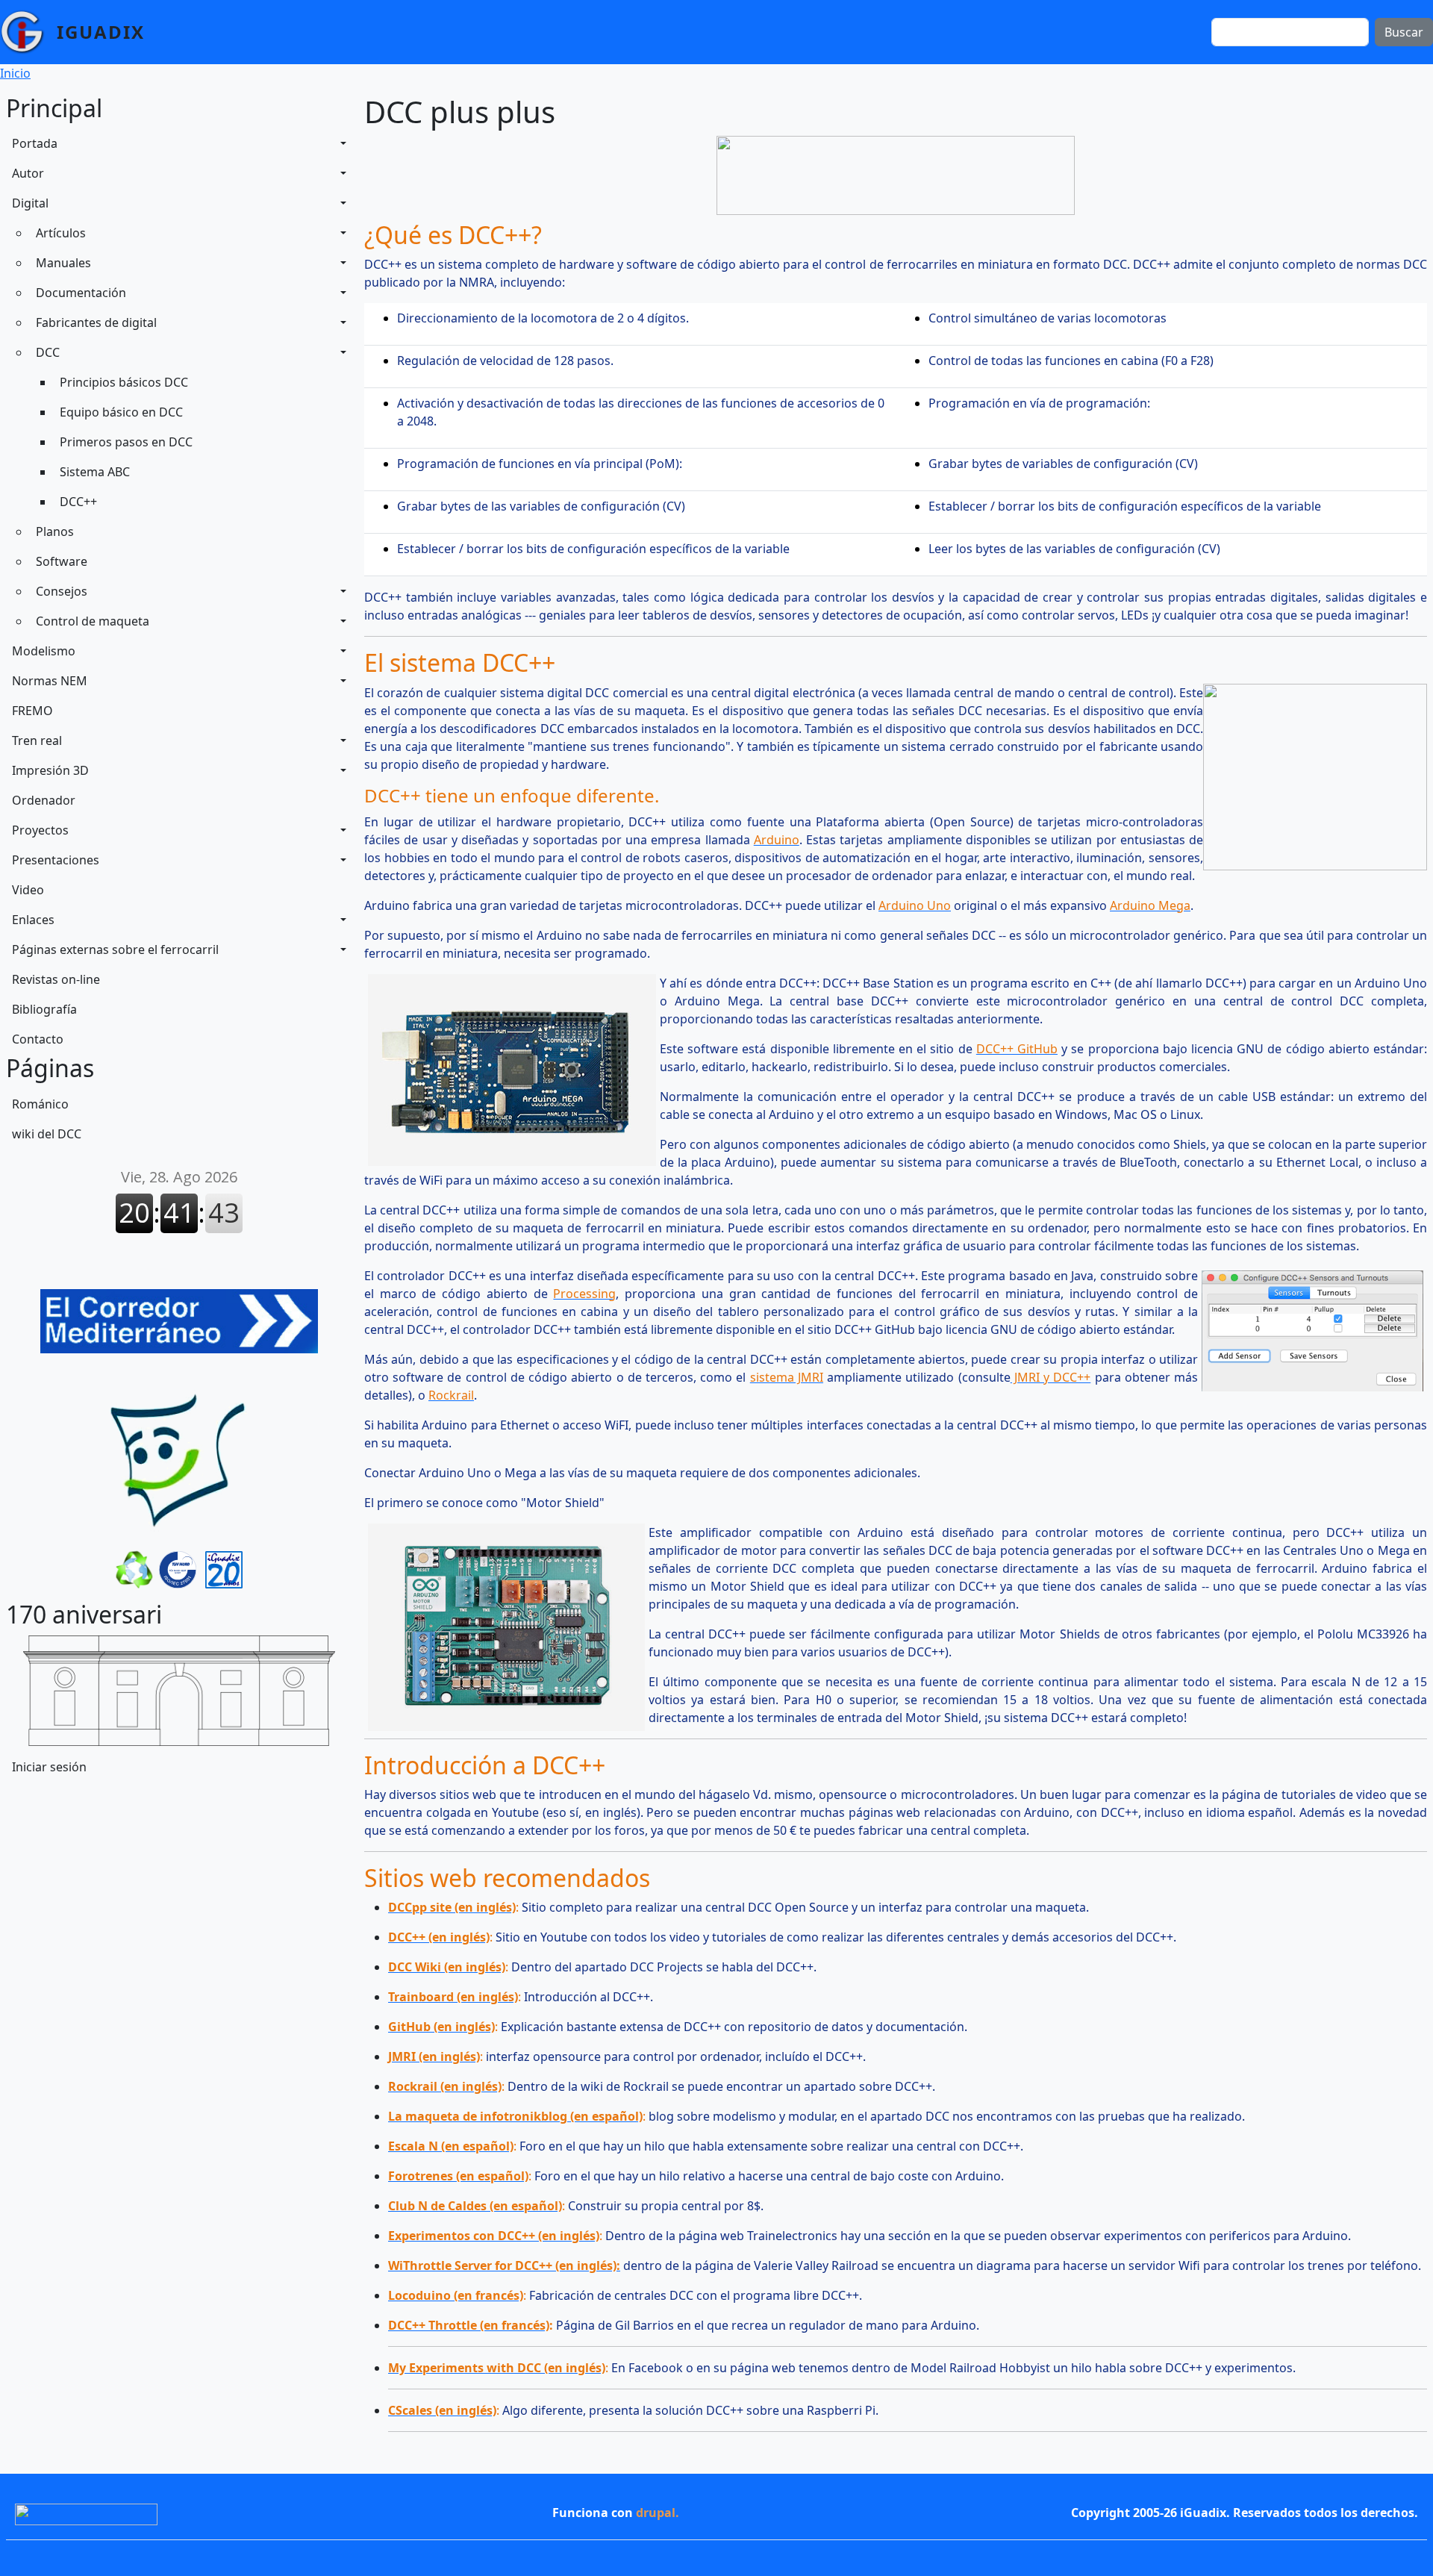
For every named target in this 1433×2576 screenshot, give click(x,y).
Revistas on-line (56, 979)
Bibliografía (44, 1009)
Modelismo (44, 651)
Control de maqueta (93, 621)
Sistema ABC (95, 472)
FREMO (32, 711)
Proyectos (40, 830)
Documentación (81, 293)
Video (28, 890)
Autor (28, 173)
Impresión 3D (50, 770)
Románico (40, 1104)
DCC (48, 352)
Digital (30, 203)
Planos (55, 531)
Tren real (37, 740)
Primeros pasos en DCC (126, 442)
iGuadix (101, 32)
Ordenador (44, 800)
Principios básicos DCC (124, 382)
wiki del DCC (47, 1134)
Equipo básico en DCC (121, 412)
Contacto (38, 1039)
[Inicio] (28, 32)
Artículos (61, 233)
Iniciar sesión (49, 1767)
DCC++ (78, 502)
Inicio (15, 73)
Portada (35, 143)
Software (62, 561)
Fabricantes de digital (96, 322)
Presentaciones (56, 860)
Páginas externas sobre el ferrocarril (115, 949)
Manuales (63, 263)
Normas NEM (50, 681)
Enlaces (33, 920)
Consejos (62, 591)
